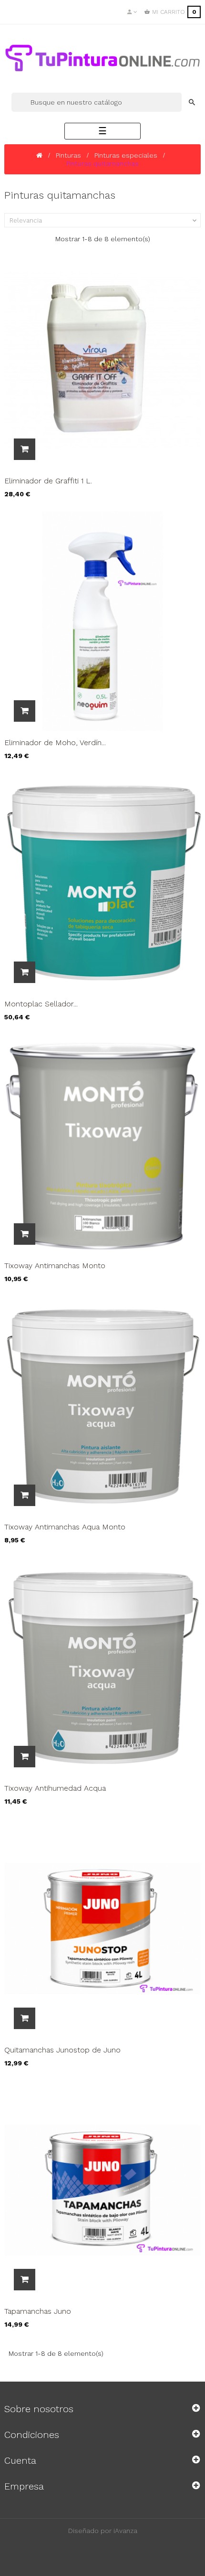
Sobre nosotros (39, 2409)
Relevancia (104, 221)
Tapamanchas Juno (38, 2311)
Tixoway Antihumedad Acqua (55, 1788)
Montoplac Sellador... (41, 1004)
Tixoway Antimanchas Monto (55, 1266)
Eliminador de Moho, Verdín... (55, 743)
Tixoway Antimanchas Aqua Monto (65, 1527)
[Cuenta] (132, 12)
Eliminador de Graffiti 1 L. (48, 481)
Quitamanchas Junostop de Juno (62, 2050)
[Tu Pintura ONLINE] (102, 58)
